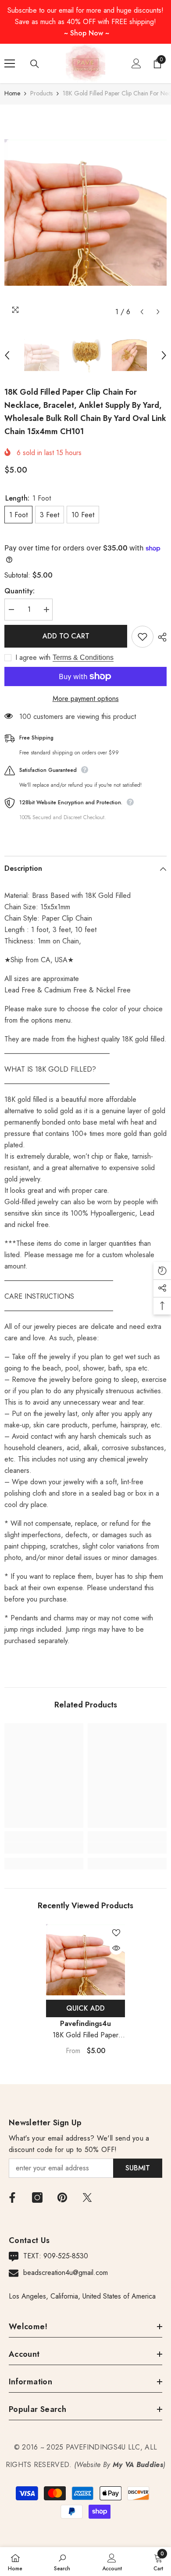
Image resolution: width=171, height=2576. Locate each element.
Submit (138, 2168)
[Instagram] (37, 2197)
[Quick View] (116, 1948)
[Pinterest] (62, 2197)
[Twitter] (87, 2197)
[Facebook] (12, 2197)
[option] (85, 212)
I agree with (33, 658)
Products (41, 93)
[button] (142, 312)
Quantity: (20, 591)
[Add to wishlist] (142, 637)
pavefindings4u (85, 2024)
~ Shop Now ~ (87, 33)
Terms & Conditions (83, 657)
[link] (44, 1848)
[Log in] (136, 63)
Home (12, 93)
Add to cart (66, 636)
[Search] (35, 64)
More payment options (86, 699)
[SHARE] (160, 637)
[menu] (10, 63)
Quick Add (85, 2008)
